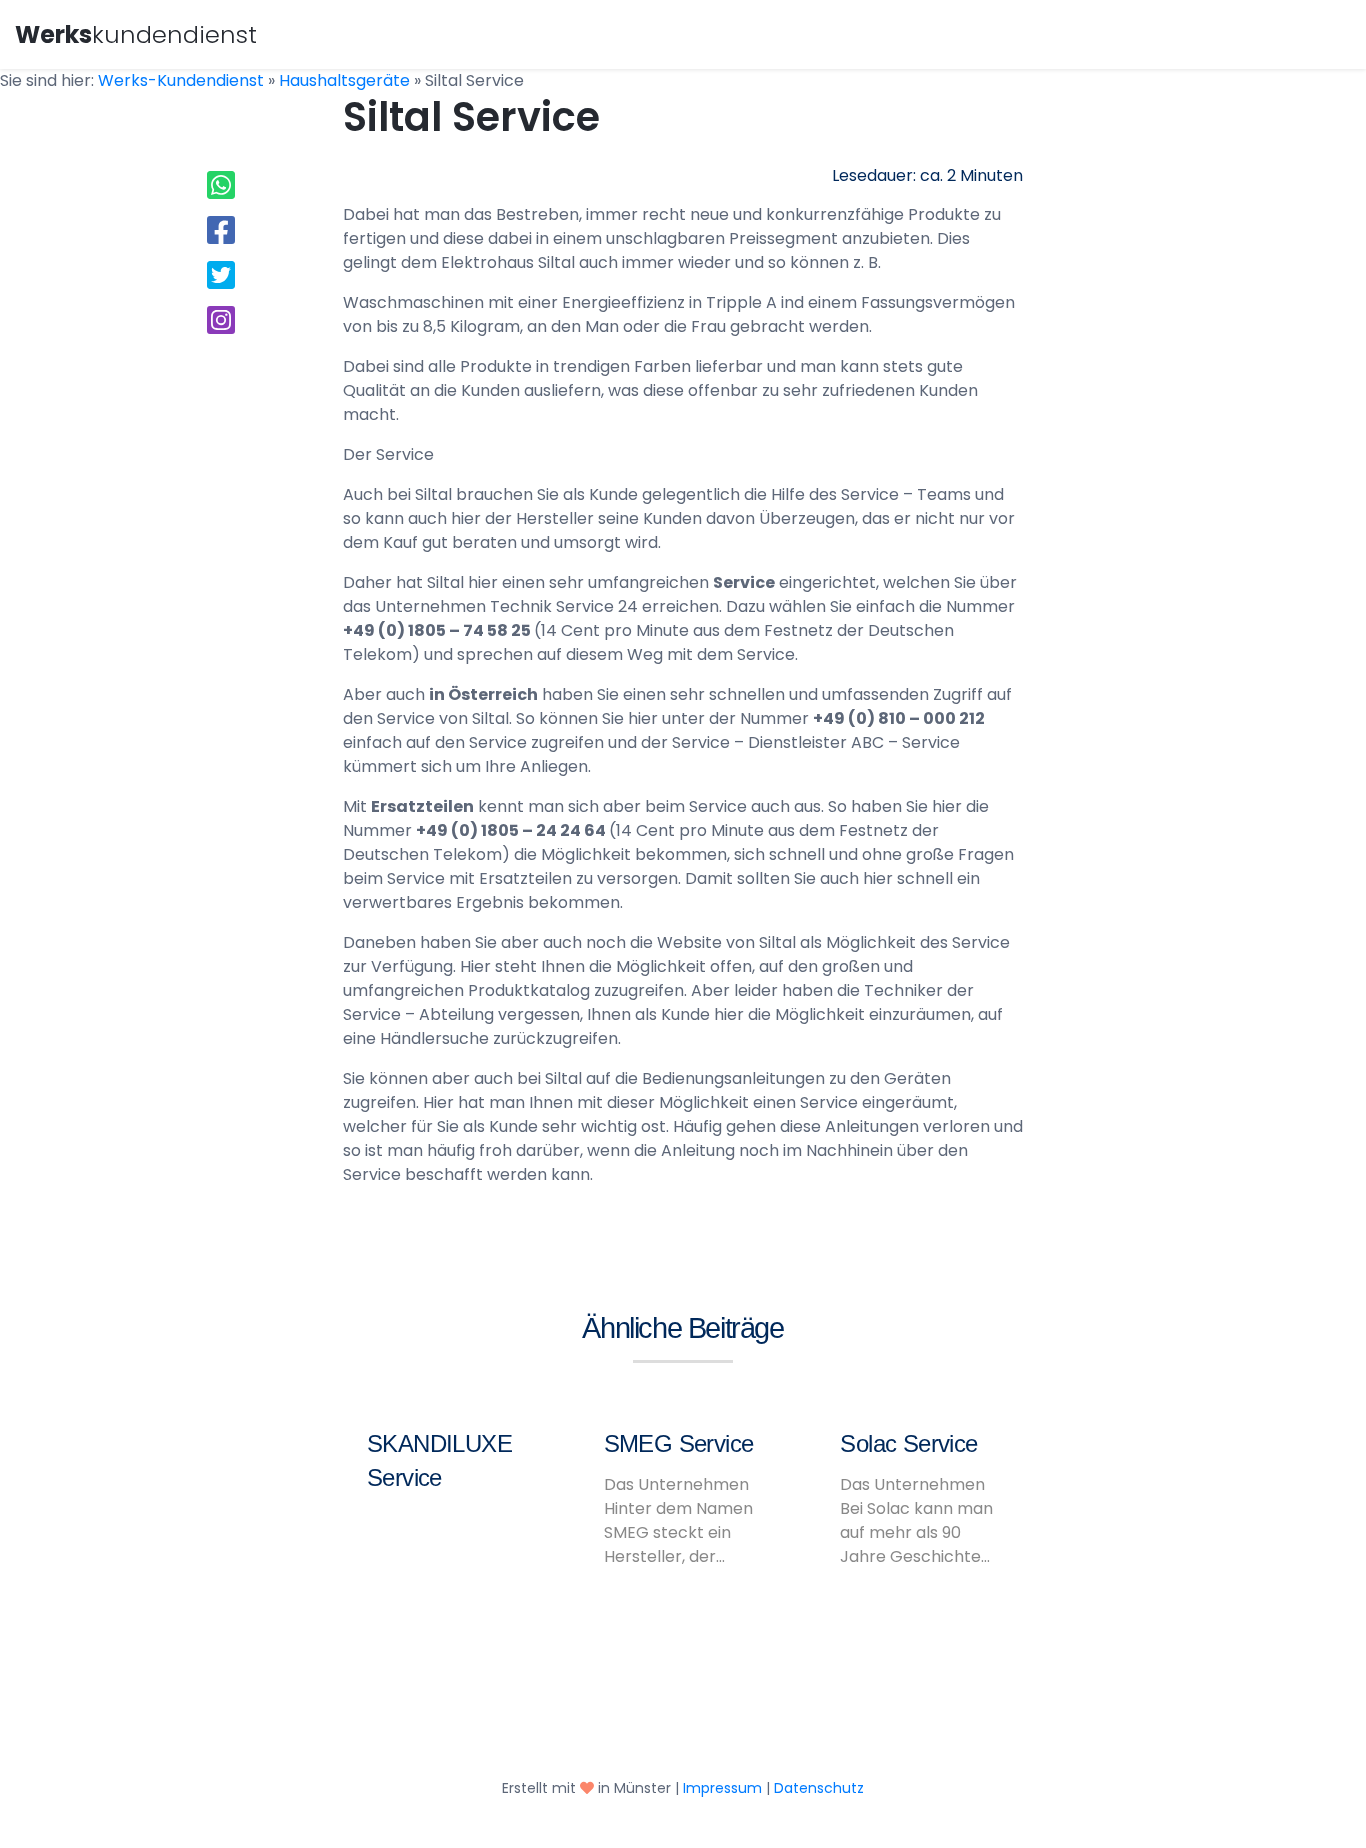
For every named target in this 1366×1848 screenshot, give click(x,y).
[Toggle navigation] (1323, 32)
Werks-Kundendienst (181, 80)
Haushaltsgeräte (344, 80)
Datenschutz (819, 1788)
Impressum (722, 1788)
